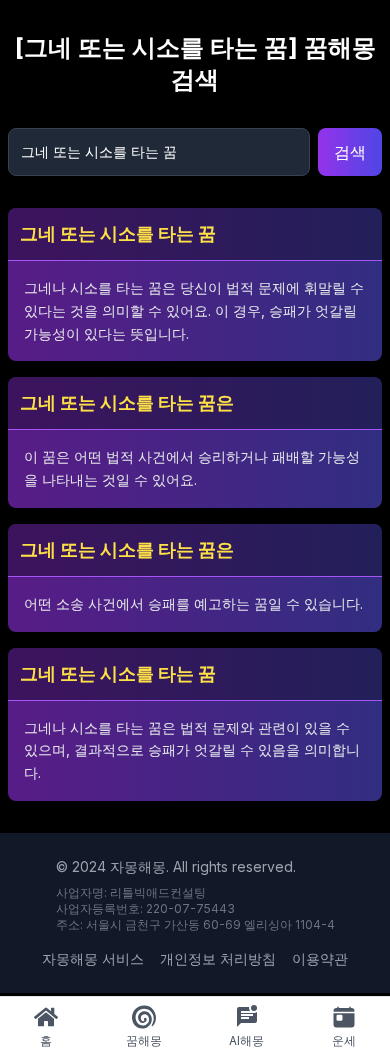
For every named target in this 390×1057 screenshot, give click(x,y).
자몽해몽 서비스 (93, 958)
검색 (350, 152)
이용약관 (320, 958)
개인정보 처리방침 (218, 958)
